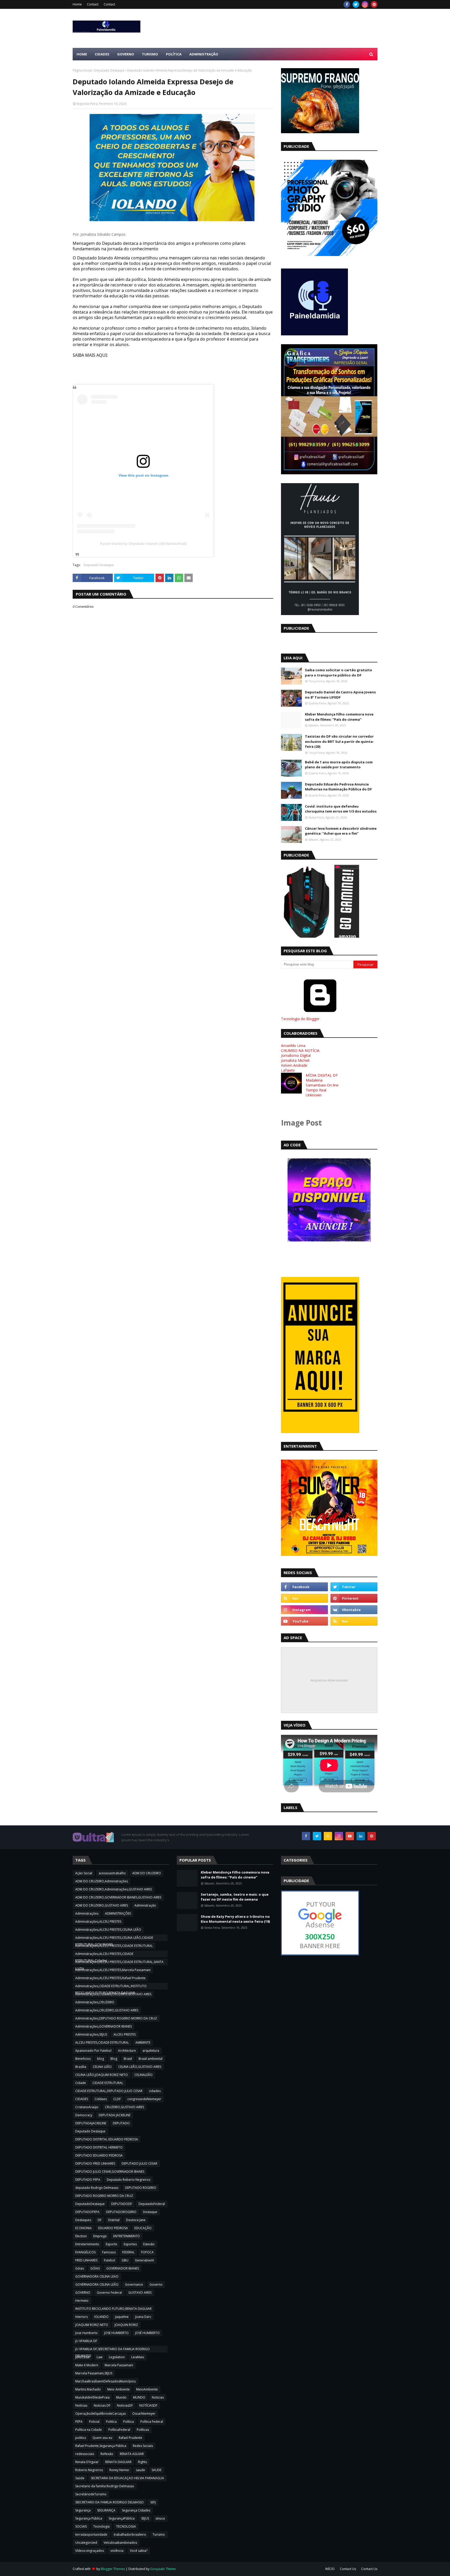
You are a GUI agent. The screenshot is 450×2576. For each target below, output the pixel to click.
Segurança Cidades (136, 2510)
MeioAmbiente (147, 2389)
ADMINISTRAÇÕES (118, 1913)
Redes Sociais (143, 2446)
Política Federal (152, 2422)
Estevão (149, 2244)
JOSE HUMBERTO (116, 2333)
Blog (114, 2059)
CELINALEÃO (143, 2075)
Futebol (110, 2260)
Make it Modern (87, 2365)
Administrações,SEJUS (91, 2034)
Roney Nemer (119, 2470)
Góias (80, 2268)
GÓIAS (95, 2268)
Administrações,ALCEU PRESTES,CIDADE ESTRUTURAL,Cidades (104, 1954)
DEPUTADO (121, 2123)
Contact (93, 4)
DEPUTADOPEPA (87, 2212)
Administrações (87, 1913)
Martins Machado (88, 2389)
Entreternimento (87, 2244)
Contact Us (348, 2569)
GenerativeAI (144, 2260)
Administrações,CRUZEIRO (95, 2002)
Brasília (81, 2067)
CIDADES (82, 2099)
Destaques (83, 2220)
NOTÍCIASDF (148, 2405)
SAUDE (157, 2470)
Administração (145, 1905)
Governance (134, 2284)
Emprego (100, 2236)
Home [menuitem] (82, 54)
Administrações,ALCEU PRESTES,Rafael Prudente (110, 1978)
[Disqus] (173, 793)
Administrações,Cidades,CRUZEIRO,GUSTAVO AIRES (113, 1994)
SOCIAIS (81, 2526)
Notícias (81, 2405)
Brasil (128, 2059)
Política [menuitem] (174, 54)
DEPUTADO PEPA (88, 2180)
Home (77, 4)
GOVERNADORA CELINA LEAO (97, 2276)
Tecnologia (101, 2526)
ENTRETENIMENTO (127, 2236)
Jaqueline (122, 2317)
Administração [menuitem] (204, 54)
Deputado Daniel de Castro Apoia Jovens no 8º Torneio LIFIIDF (340, 695)
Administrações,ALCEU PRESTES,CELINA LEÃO (108, 1930)
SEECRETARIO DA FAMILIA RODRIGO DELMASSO (110, 2502)
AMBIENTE (143, 2043)
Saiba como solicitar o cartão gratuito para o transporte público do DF (339, 673)
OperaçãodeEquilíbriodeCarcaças (101, 2414)
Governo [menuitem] (126, 54)
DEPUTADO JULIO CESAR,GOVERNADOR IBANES (110, 2172)
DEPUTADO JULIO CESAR (139, 2163)
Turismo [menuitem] (150, 54)
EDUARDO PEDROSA (113, 2228)
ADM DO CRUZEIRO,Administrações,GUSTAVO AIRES (114, 1889)
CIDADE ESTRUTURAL (108, 2083)
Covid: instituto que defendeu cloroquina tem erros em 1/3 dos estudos (341, 809)
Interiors (82, 2317)
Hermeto (82, 2301)
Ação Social (84, 1873)
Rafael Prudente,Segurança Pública (101, 2446)
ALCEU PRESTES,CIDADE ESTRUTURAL (102, 2043)
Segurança (83, 2510)
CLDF (117, 2099)
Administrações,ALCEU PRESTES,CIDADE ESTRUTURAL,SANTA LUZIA (119, 1963)
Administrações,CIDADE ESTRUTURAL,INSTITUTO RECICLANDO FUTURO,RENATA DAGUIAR (111, 1987)
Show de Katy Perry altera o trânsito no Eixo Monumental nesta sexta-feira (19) (235, 1919)
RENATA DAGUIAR (118, 2462)
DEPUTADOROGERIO (121, 2212)
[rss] (304, 1598)
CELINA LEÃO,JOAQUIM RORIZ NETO (102, 2075)
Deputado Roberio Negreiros (129, 2180)
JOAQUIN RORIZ (126, 2325)
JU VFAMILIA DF (86, 2341)
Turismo (159, 2535)
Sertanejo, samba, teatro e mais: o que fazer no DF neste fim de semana (235, 1897)
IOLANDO (101, 2317)
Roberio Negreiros (89, 2470)
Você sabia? (139, 2551)
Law (99, 2357)
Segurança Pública (89, 2518)
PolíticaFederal (119, 2430)
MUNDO (139, 2397)
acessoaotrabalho (112, 1873)
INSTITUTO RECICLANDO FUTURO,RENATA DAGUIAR (113, 2309)
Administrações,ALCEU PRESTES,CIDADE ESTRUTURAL (114, 1946)
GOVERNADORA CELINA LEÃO (97, 2284)
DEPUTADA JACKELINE (115, 2115)
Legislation (117, 2357)
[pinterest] (374, 4)
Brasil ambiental (151, 2059)
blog (101, 2059)
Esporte (111, 2244)
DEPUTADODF (122, 2204)
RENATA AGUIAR (132, 2454)
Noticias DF (102, 2405)
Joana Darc (143, 2317)
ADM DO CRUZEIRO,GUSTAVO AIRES (102, 1905)
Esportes (130, 2244)
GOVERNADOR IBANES (123, 2268)
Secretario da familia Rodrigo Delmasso (105, 2486)
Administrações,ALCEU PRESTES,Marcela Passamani (113, 1970)
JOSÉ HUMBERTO (147, 2333)
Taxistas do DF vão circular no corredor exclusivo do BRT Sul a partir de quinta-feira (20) (339, 741)
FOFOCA (147, 2252)
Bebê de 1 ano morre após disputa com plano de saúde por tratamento (339, 765)
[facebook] (347, 4)
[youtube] (304, 1621)
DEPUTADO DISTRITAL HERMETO (99, 2147)
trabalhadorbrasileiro (130, 2535)
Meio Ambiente (118, 2389)
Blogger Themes (113, 2569)
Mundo (121, 2397)
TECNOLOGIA (126, 2526)
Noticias (158, 2397)
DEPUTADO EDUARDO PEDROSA (99, 2155)
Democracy (84, 2115)
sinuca (160, 2518)
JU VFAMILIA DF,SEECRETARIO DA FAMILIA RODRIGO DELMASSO (113, 2350)
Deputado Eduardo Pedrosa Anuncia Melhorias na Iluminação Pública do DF (338, 787)
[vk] (354, 1610)
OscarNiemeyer (144, 2414)
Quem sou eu (102, 2438)
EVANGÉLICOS (85, 2252)
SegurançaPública (122, 2518)
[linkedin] (361, 1836)
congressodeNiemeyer (144, 2099)
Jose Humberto (86, 2333)
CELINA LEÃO (102, 2067)
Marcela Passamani (119, 2365)
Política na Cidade (89, 2430)
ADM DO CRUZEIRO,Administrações (102, 1881)
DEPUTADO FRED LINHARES (95, 2163)
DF (100, 2220)
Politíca (111, 2422)
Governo (156, 2284)
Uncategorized (86, 2543)
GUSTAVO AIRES (140, 2293)
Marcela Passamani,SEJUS (94, 2373)
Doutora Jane (136, 2220)
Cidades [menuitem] (102, 54)
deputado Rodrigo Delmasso (97, 2188)
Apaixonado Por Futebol (93, 2051)
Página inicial (82, 70)
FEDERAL (128, 2252)
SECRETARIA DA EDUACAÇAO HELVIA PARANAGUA (127, 2478)
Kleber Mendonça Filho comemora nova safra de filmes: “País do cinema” (339, 717)
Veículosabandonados (120, 2543)
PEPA (79, 2422)
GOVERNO (83, 2293)
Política (129, 2422)
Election (81, 2236)
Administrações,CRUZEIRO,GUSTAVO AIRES (107, 2010)
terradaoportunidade (91, 2535)
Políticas (143, 2430)
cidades (155, 2091)
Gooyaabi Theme (163, 2569)
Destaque (150, 2212)
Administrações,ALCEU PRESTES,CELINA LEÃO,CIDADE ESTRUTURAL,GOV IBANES (114, 1938)
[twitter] (356, 4)
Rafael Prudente (130, 2438)
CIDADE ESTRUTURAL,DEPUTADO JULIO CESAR (109, 2091)
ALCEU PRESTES (125, 2034)
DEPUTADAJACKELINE (91, 2123)
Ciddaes (101, 2099)
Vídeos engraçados (90, 2551)
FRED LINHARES (86, 2260)
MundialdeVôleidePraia (92, 2397)
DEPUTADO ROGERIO (141, 2188)
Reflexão (107, 2454)
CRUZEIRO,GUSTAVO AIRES (124, 2107)
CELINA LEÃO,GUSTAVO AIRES (140, 2067)
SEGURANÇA (106, 2510)
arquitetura (151, 2051)
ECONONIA (83, 2228)
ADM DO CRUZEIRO (147, 1873)
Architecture (127, 2051)
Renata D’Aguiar (87, 2462)
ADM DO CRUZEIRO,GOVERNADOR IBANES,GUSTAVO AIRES (118, 1897)
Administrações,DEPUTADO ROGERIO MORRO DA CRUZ (116, 2018)
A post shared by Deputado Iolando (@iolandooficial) (143, 544)
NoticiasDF (125, 2405)
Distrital (114, 2220)
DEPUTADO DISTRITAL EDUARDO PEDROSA (107, 2139)
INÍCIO (330, 2569)
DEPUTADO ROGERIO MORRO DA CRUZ (104, 2196)
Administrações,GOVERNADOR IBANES (104, 2026)
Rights (142, 2462)
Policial (94, 2422)
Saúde (80, 2478)
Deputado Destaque (109, 70)
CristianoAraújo (87, 2107)
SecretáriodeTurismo (91, 2494)
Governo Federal (109, 2293)
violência (117, 2551)
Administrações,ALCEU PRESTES (98, 1922)
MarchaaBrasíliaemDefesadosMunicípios (105, 2381)
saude (140, 2470)
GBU (125, 2260)
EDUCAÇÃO (143, 2228)
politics (81, 2438)
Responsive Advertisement (329, 1680)
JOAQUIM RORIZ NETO (92, 2325)
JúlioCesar (83, 2357)
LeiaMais (138, 2357)
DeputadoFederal (152, 2204)
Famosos (109, 2252)
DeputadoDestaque (90, 2204)
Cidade (81, 2083)
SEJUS (145, 2518)
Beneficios (83, 2059)
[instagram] (365, 4)
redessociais (85, 2454)
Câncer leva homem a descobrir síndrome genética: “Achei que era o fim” (341, 831)
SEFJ (153, 2502)
